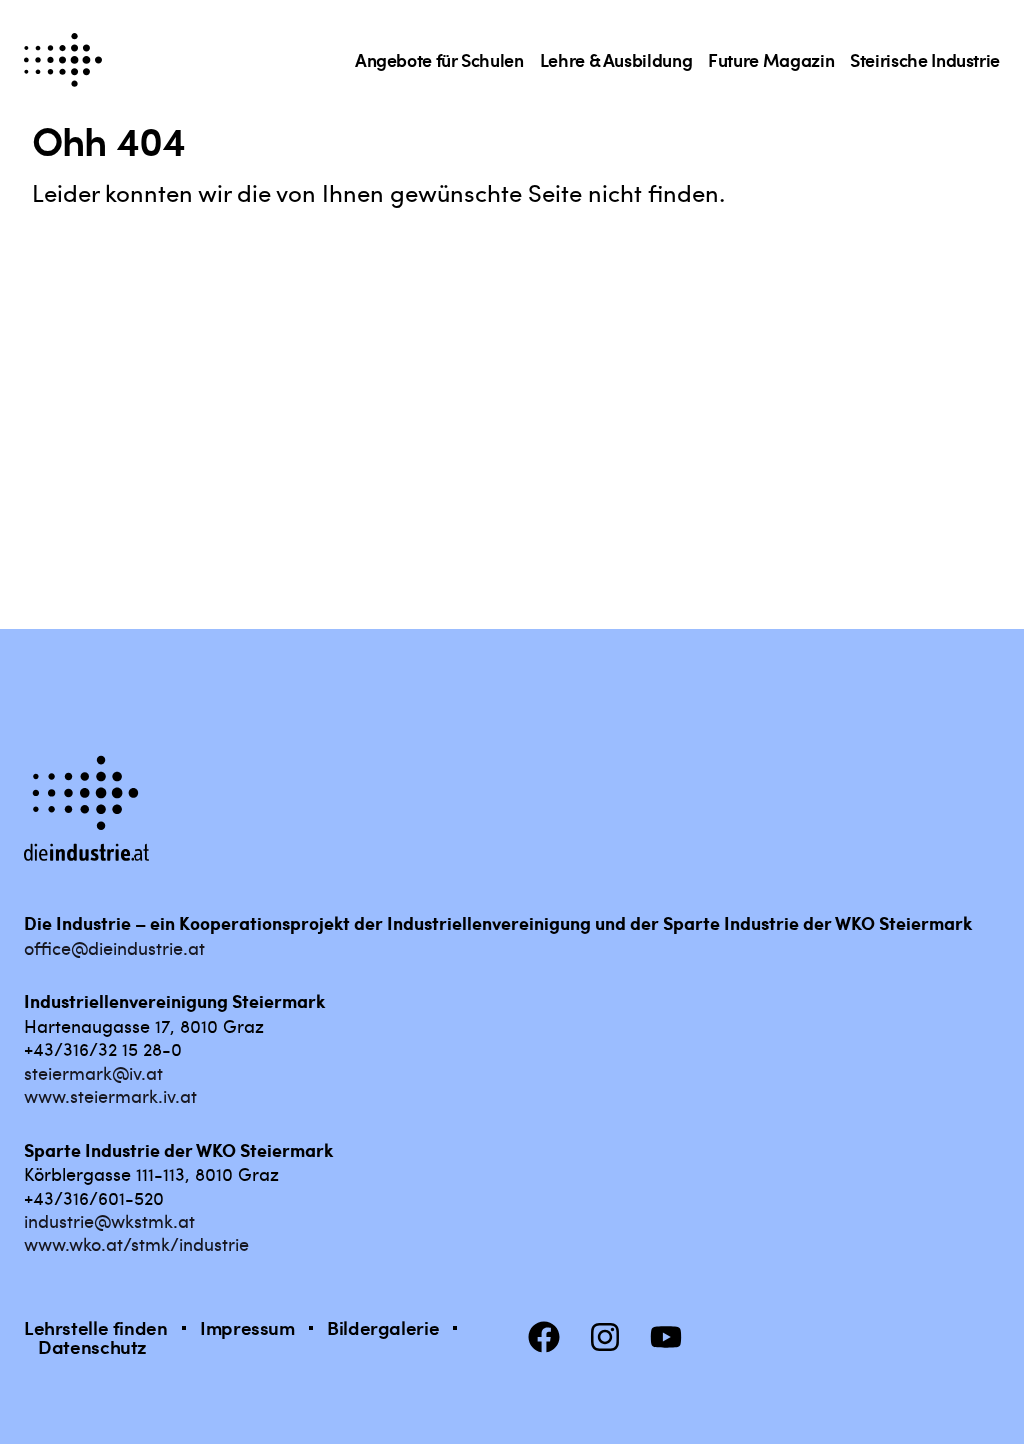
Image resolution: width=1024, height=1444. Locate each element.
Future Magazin (771, 59)
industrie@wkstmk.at (109, 1220)
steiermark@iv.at (93, 1072)
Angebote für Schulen (439, 59)
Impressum (247, 1327)
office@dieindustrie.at (114, 947)
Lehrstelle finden (96, 1327)
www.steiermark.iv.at (110, 1095)
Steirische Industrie (925, 59)
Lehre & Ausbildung (616, 59)
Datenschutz (92, 1346)
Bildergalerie (383, 1327)
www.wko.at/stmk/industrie (136, 1243)
